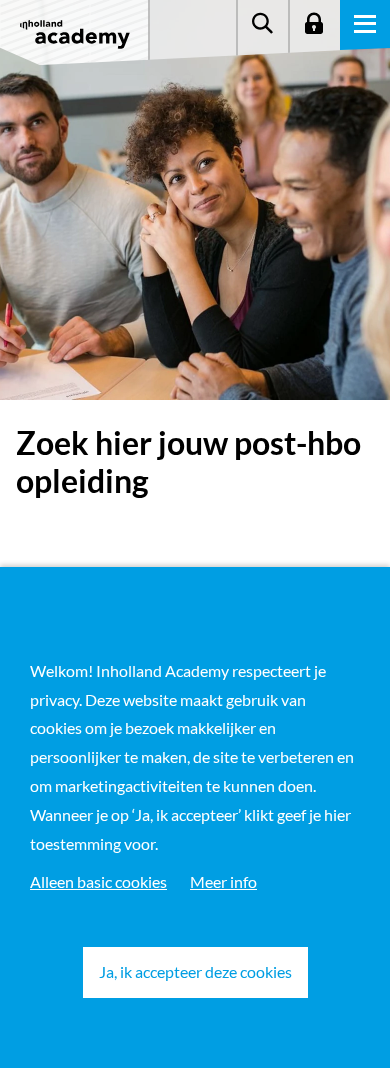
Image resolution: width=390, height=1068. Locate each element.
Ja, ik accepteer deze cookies (195, 971)
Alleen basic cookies (98, 881)
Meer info (223, 881)
